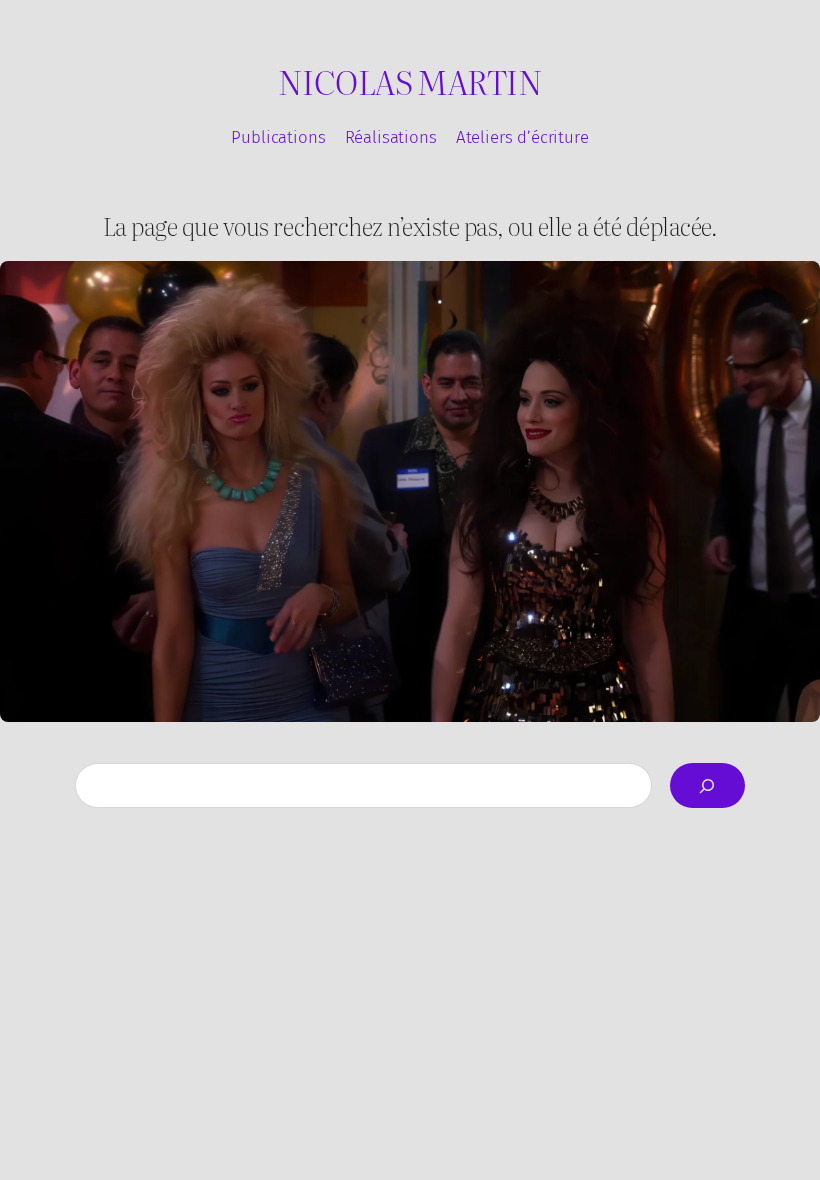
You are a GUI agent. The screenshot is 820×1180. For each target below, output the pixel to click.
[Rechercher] (707, 785)
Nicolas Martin (410, 81)
